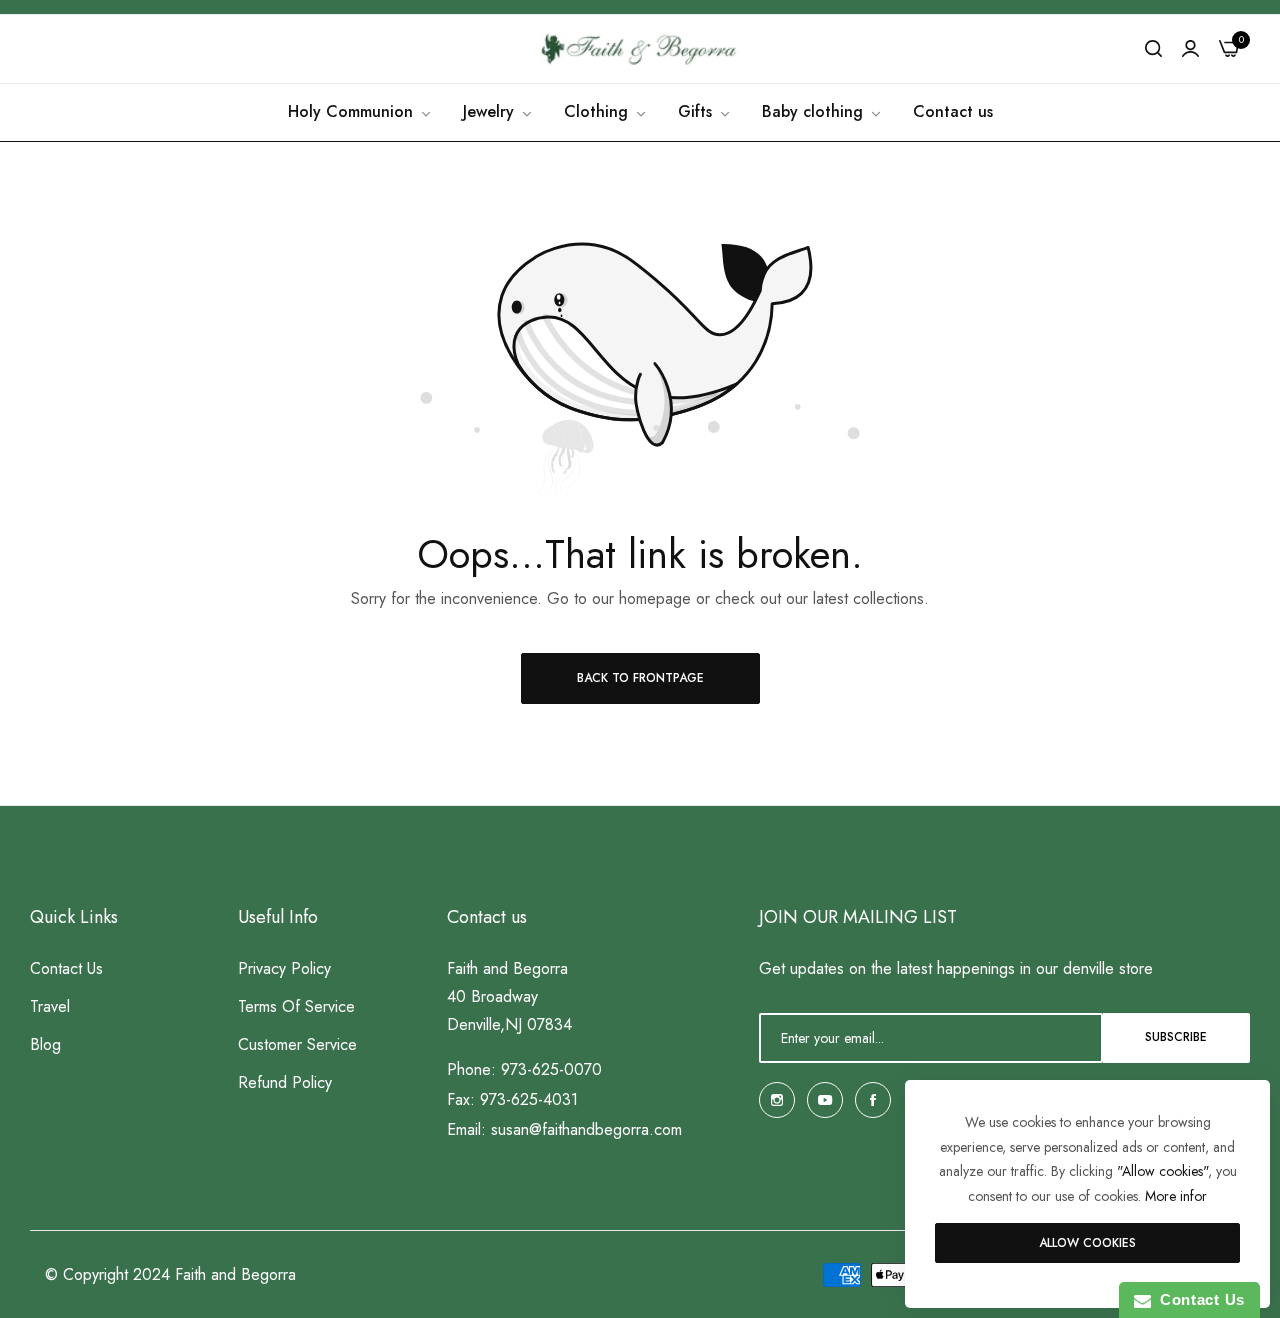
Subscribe (1176, 1037)
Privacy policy (284, 967)
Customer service (297, 1043)
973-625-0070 (551, 1068)
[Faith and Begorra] (640, 49)
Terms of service (296, 1005)
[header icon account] (1190, 49)
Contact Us (1198, 1299)
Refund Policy (285, 1081)
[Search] (1153, 49)
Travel (50, 1005)
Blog (45, 1043)
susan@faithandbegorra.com (586, 1128)
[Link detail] (777, 1100)
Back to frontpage (640, 678)
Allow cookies (1087, 1243)
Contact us (66, 967)
